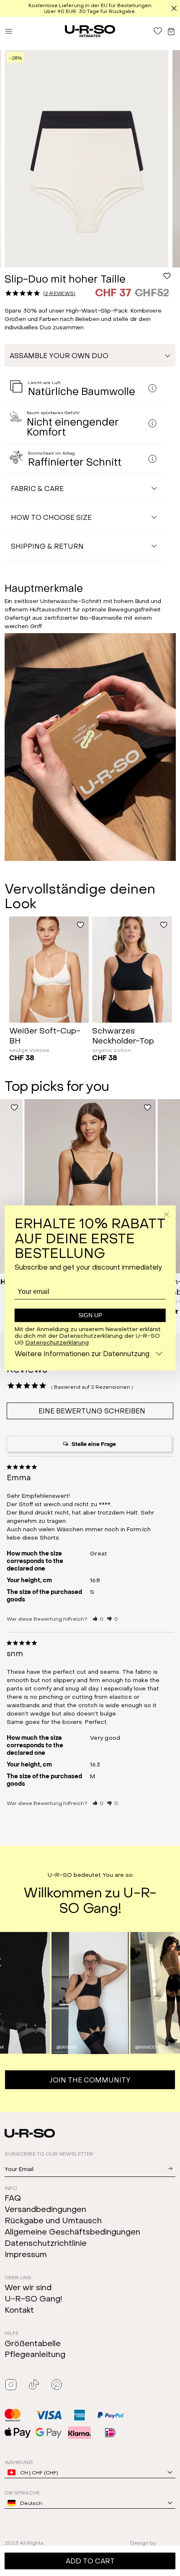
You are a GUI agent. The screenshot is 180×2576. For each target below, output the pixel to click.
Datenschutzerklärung (57, 1342)
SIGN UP (90, 1315)
